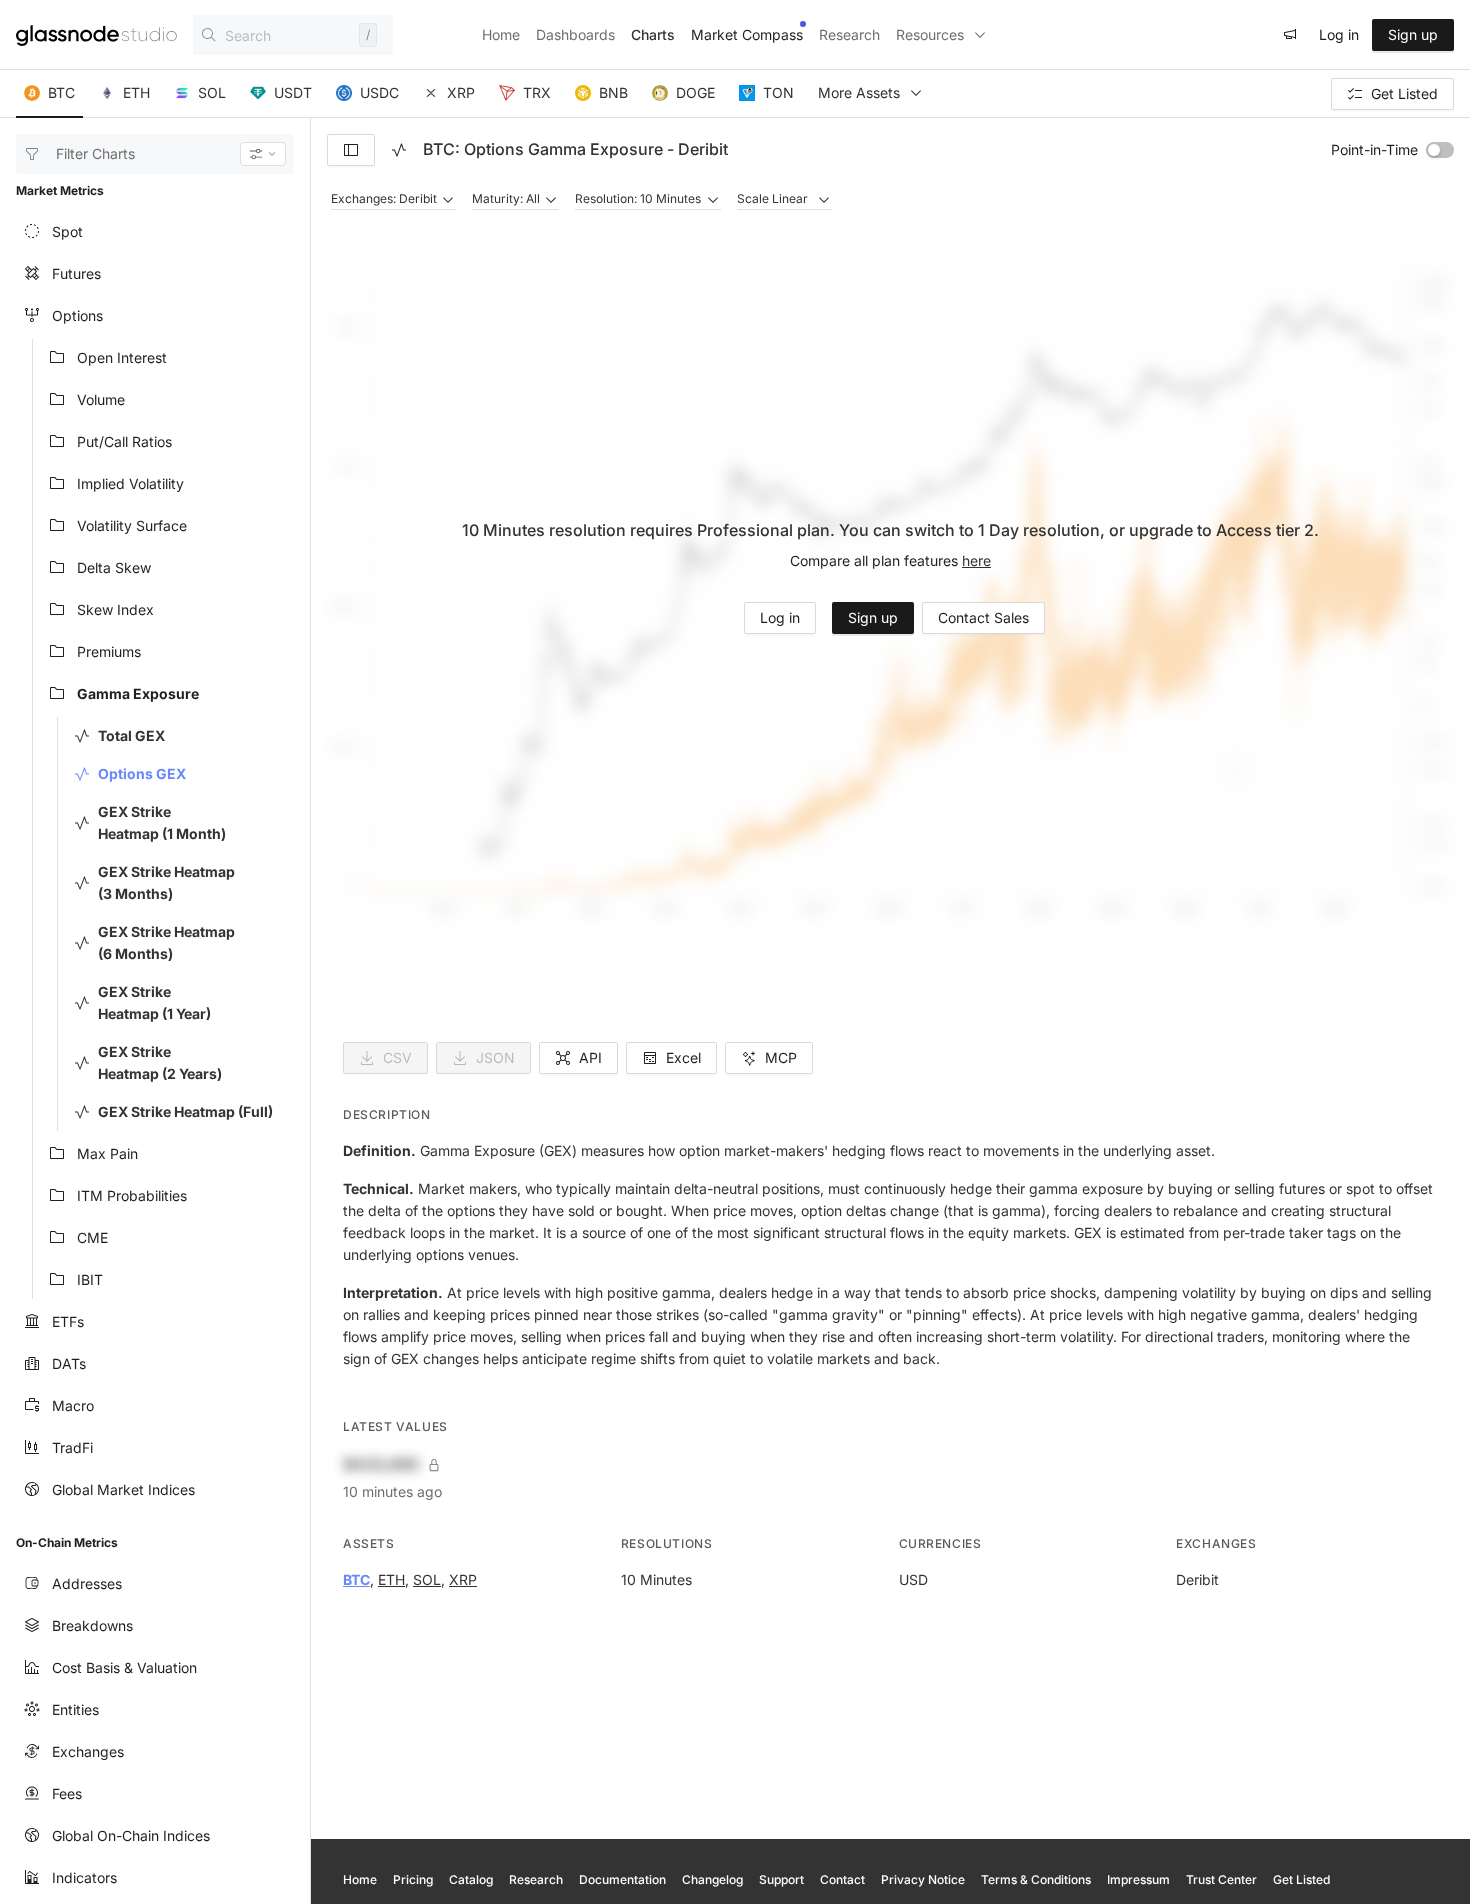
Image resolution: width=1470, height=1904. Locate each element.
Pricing (413, 1879)
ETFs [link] (68, 1321)
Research (849, 34)
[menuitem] (155, 232)
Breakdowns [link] (92, 1625)
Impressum (1138, 1879)
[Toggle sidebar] (351, 150)
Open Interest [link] (122, 357)
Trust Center (1221, 1879)
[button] (49, 94)
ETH (391, 1579)
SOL (427, 1579)
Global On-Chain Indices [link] (131, 1835)
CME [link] (92, 1237)
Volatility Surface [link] (132, 525)
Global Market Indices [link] (123, 1489)
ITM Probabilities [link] (132, 1195)
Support (781, 1879)
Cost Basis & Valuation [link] (124, 1667)
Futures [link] (76, 273)
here (976, 560)
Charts (653, 34)
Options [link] (77, 315)
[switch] (1440, 150)
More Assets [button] (859, 92)
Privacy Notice (923, 1879)
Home (501, 34)
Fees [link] (67, 1793)
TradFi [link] (72, 1447)
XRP (463, 1579)
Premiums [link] (109, 651)
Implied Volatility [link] (130, 483)
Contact (842, 1879)
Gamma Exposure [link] (138, 693)
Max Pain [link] (107, 1153)
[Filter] (263, 154)
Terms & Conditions (1036, 1879)
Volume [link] (101, 399)
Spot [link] (67, 231)
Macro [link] (73, 1405)
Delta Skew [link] (114, 567)
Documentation (622, 1879)
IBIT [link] (90, 1279)
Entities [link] (75, 1709)
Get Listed (1301, 1879)
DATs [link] (69, 1363)
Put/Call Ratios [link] (124, 441)
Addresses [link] (87, 1583)
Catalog (471, 1879)
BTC (356, 1579)
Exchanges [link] (88, 1751)
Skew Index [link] (115, 609)
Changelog (712, 1879)
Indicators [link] (84, 1877)
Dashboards (575, 34)
